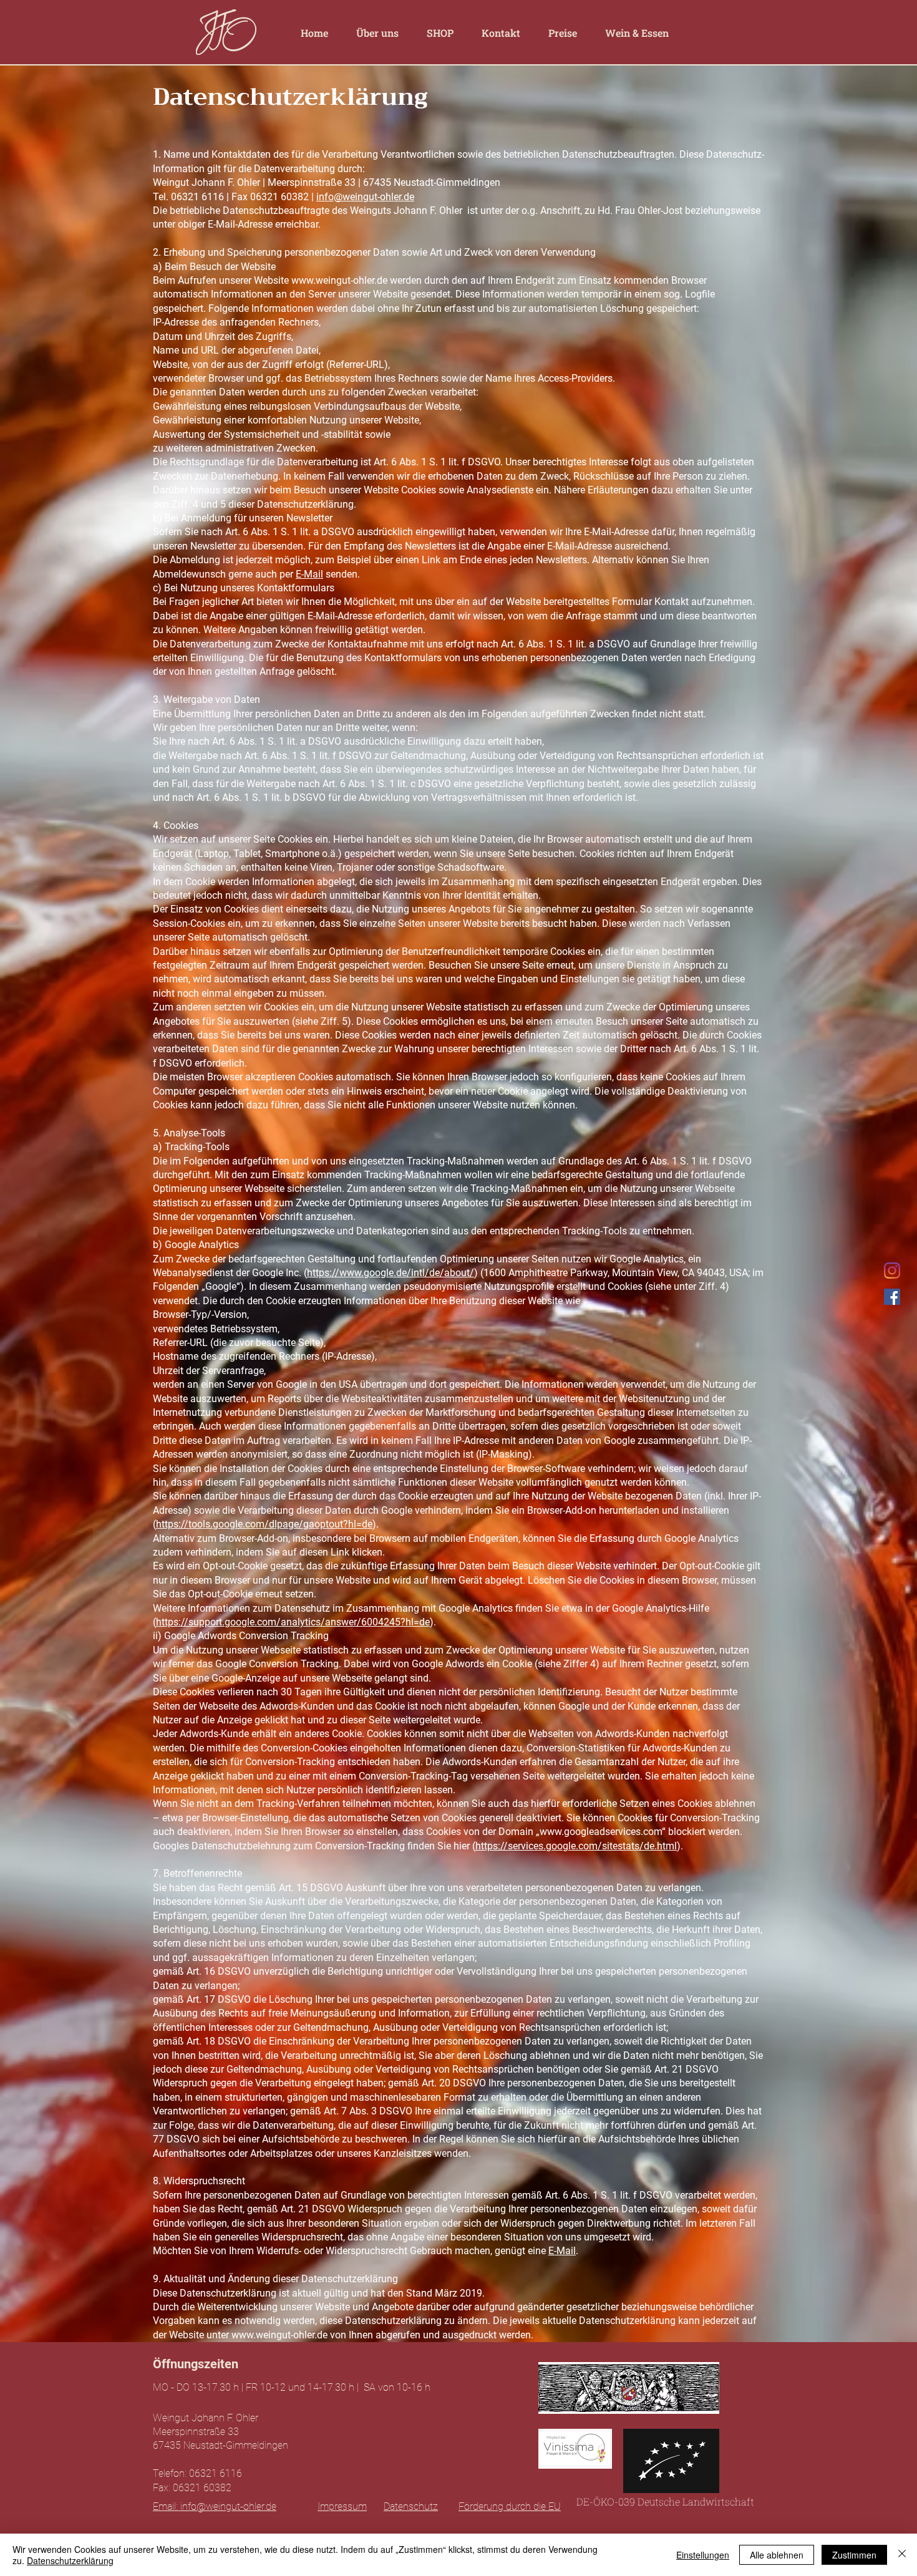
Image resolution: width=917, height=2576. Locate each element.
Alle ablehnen (777, 2555)
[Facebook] (892, 1297)
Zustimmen (854, 2555)
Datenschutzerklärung (70, 2560)
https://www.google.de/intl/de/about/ (391, 1273)
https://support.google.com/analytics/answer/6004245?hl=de (293, 1622)
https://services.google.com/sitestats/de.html (576, 1846)
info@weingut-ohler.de (365, 197)
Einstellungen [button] (703, 2555)
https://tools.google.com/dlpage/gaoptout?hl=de (264, 1524)
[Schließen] (902, 2555)
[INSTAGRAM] (892, 1271)
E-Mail (309, 574)
